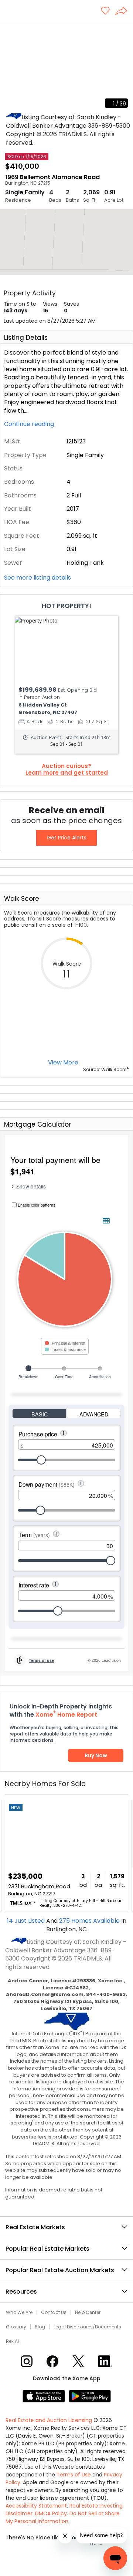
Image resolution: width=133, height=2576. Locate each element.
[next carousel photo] (123, 67)
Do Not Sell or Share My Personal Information (63, 2517)
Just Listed (27, 1921)
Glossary (16, 2327)
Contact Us (54, 2312)
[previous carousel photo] (10, 67)
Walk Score (22, 899)
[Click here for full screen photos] (123, 30)
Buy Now (96, 1755)
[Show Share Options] (124, 11)
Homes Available (90, 1921)
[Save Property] (105, 11)
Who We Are (19, 2312)
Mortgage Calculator (37, 1124)
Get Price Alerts (67, 838)
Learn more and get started (67, 773)
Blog (40, 2327)
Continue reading (30, 424)
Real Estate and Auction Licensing (49, 2420)
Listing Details (26, 338)
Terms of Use (74, 2475)
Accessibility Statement (36, 2506)
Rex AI (12, 2341)
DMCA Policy (51, 2513)
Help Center (88, 2312)
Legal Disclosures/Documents (87, 2327)
